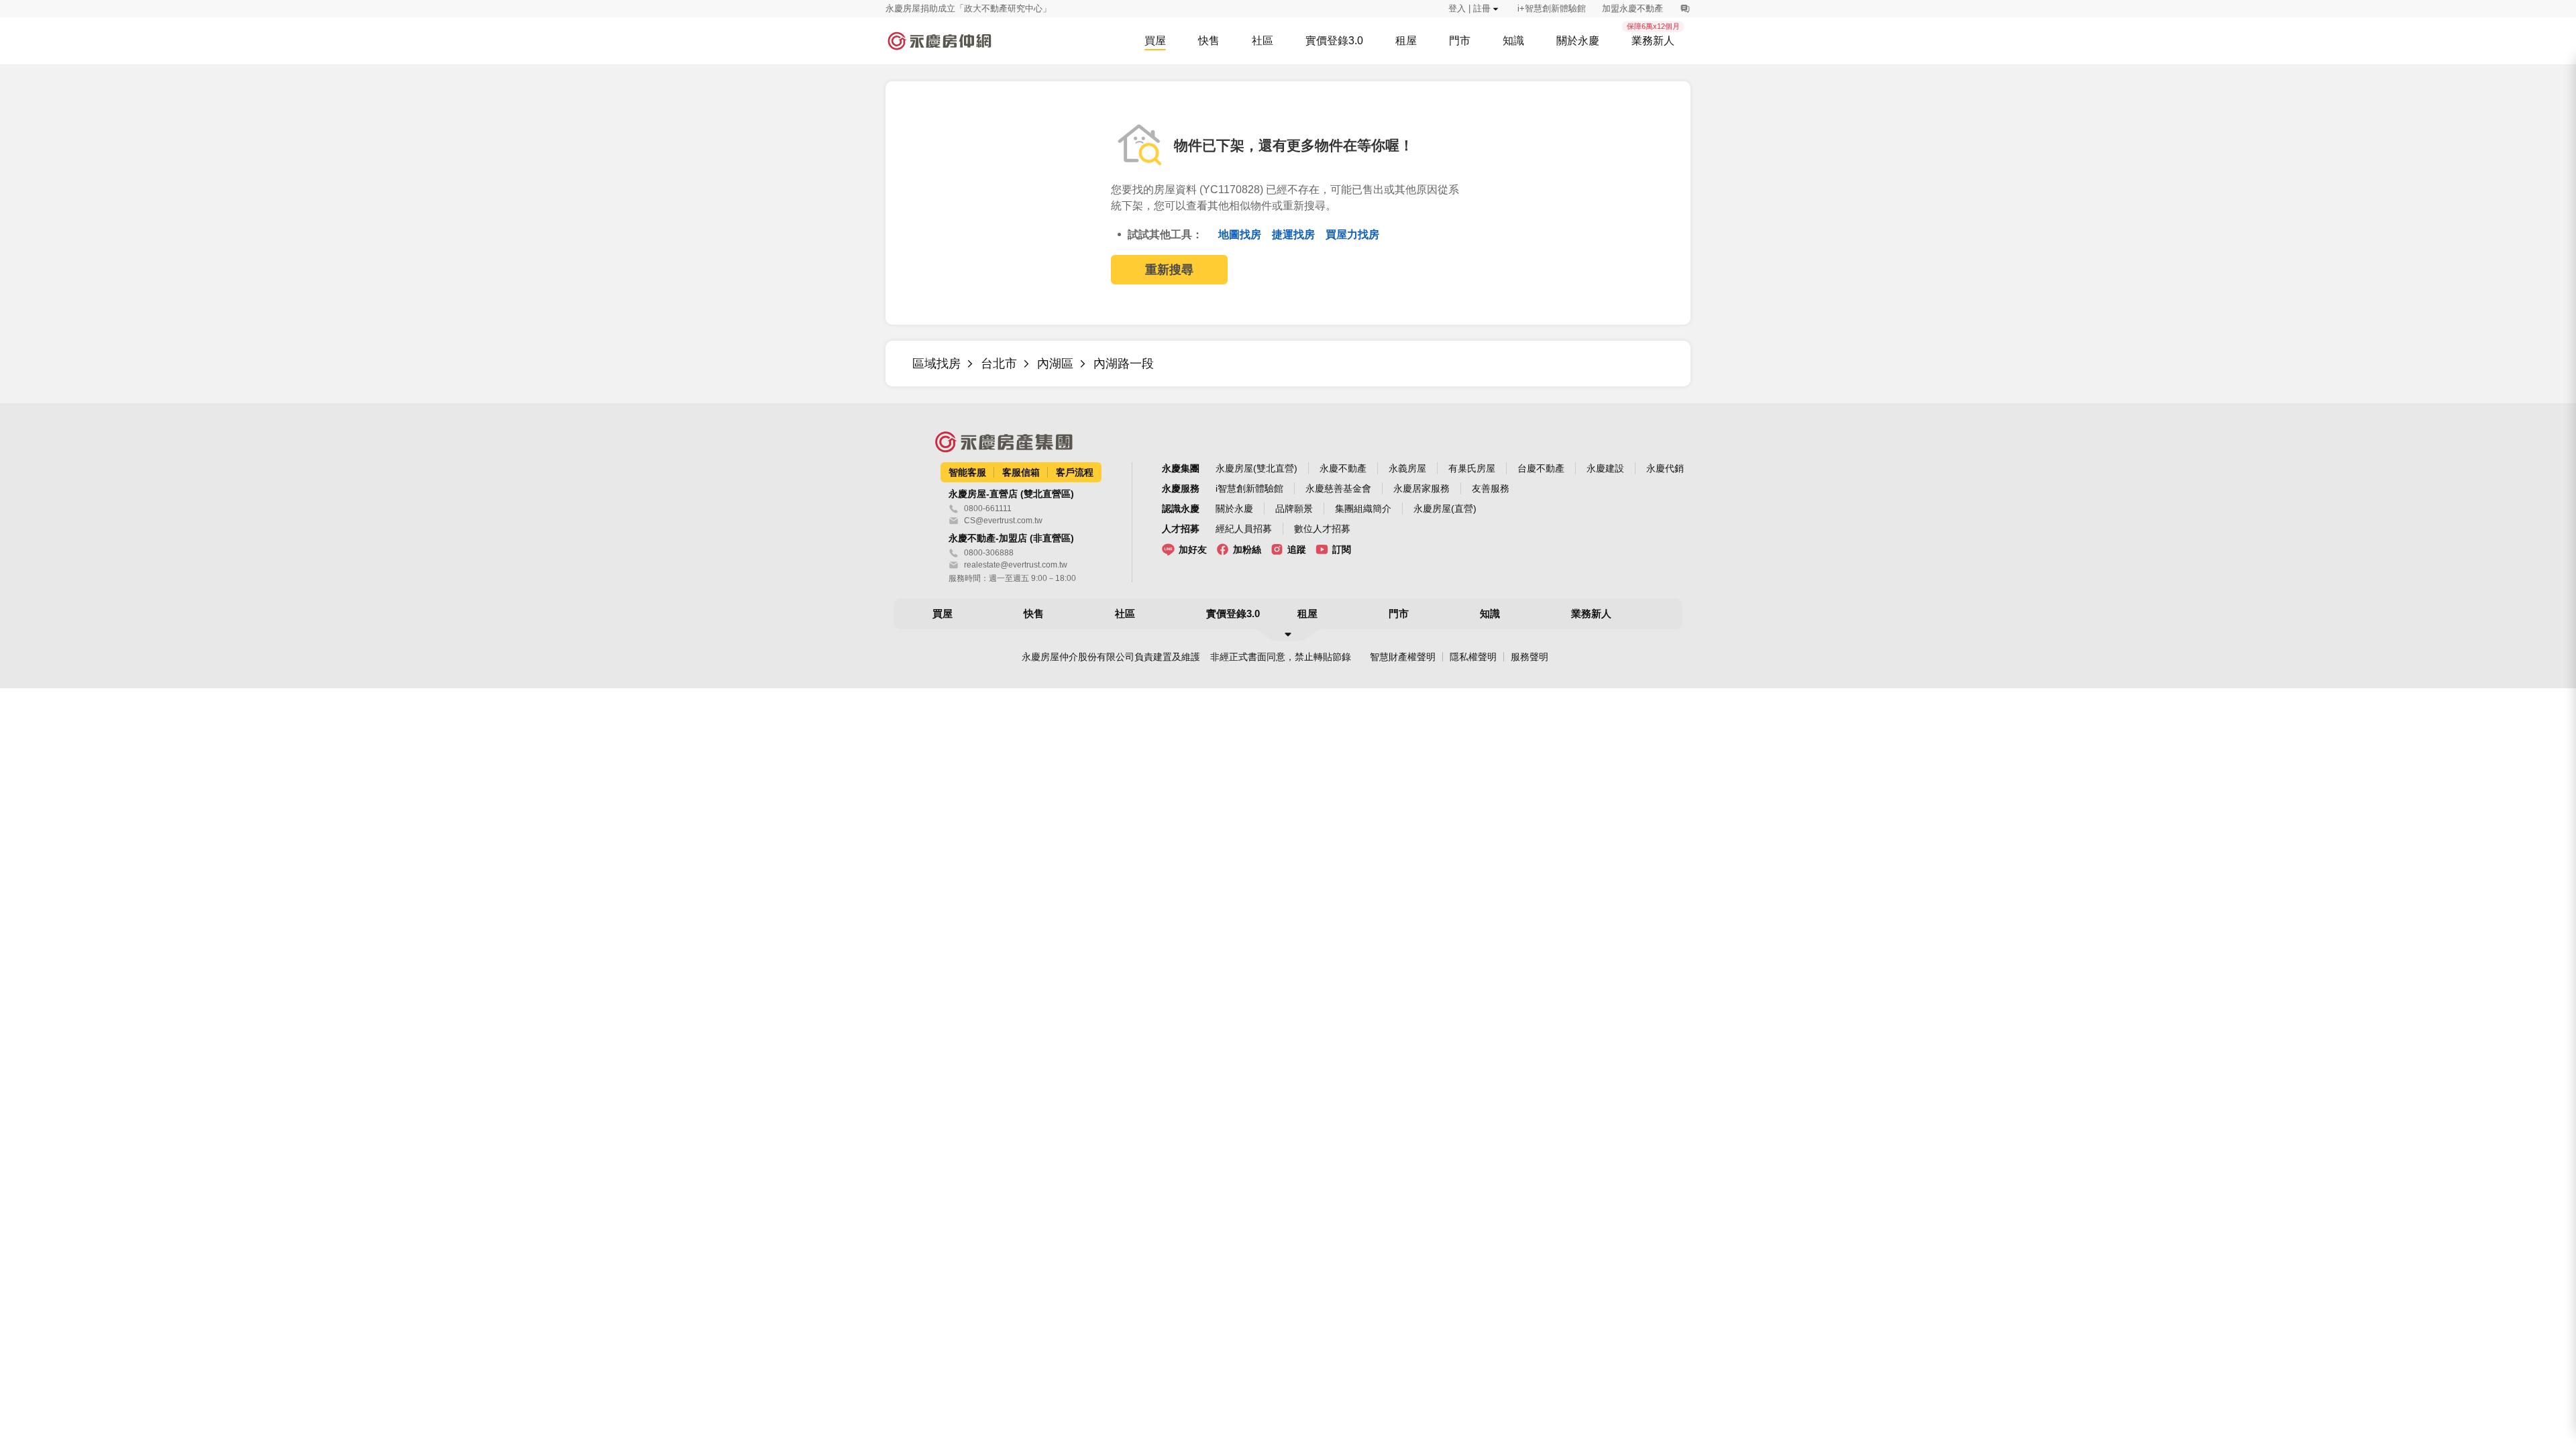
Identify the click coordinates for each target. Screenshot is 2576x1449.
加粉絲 (1247, 549)
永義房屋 (1407, 468)
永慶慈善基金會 (1338, 488)
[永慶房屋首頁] (939, 41)
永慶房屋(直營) (1445, 508)
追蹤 (1297, 549)
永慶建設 (1605, 468)
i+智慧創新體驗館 (1552, 8)
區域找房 (936, 364)
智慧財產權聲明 (1403, 657)
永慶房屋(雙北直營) (1256, 468)
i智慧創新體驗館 (1249, 488)
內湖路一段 (1124, 364)
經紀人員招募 (1244, 529)
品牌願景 (1294, 508)
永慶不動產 (1343, 468)
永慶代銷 (1665, 468)
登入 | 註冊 (1469, 8)
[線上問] (1685, 9)
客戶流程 (1075, 472)
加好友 (1193, 549)
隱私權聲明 (1473, 657)
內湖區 (1055, 364)
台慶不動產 (1541, 468)
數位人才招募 (1322, 529)
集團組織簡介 (1363, 508)
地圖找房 (1241, 234)
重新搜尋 (1169, 270)
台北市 (999, 364)
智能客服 (967, 472)
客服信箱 (1021, 472)
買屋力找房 (1352, 234)
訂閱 (1342, 549)
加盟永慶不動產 (1632, 8)
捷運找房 (1295, 234)
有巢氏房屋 (1472, 468)
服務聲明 (1529, 657)
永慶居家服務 (1421, 488)
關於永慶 (1234, 508)
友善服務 (1491, 488)
